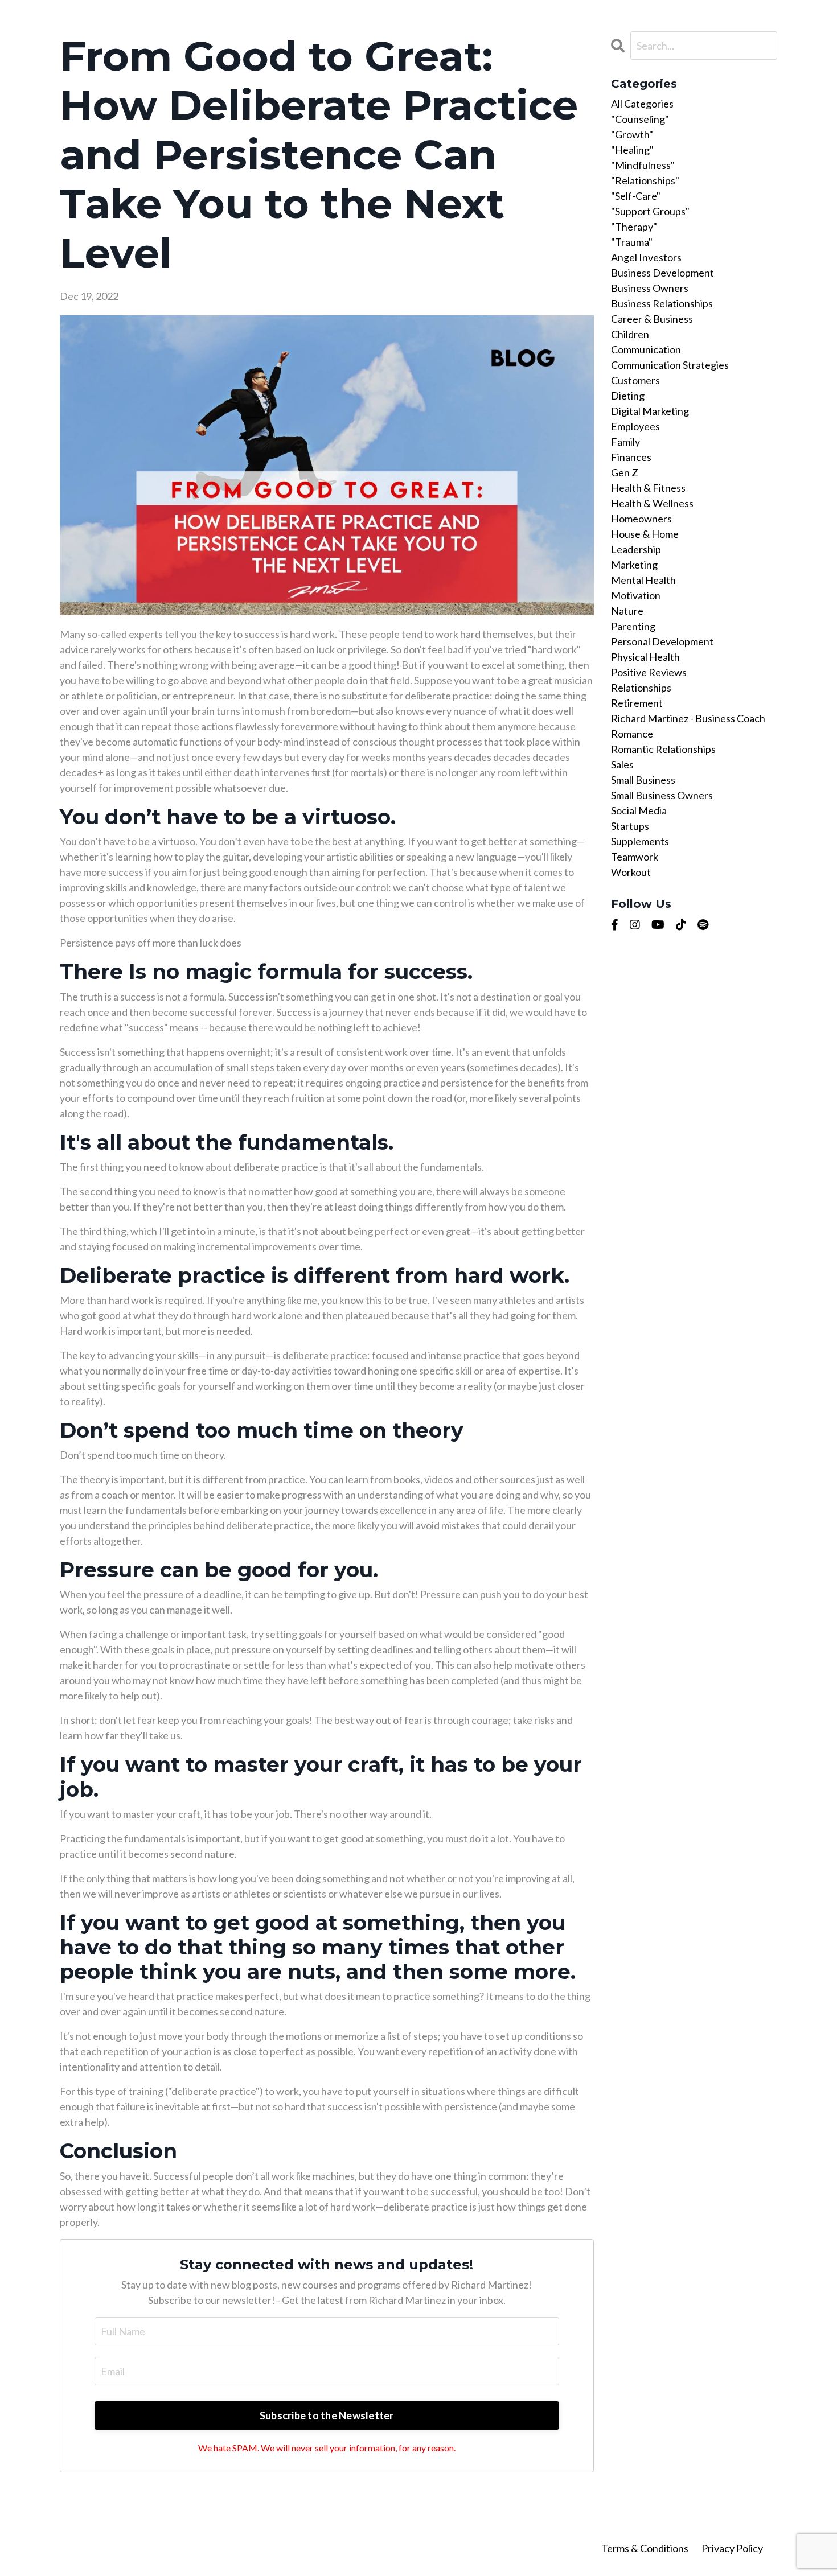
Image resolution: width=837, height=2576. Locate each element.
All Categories (642, 104)
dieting (628, 396)
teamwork (635, 857)
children (630, 334)
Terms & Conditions (646, 2548)
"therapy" (634, 227)
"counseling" (640, 119)
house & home (645, 534)
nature (627, 611)
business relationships (662, 303)
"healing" (632, 150)
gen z (625, 472)
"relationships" (645, 180)
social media (639, 810)
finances (631, 457)
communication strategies (670, 365)
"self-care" (636, 196)
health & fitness (648, 488)
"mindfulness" (643, 165)
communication (646, 349)
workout (631, 872)
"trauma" (632, 242)
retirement (637, 703)
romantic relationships (663, 749)
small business (643, 780)
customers (635, 380)
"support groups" (650, 211)
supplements (640, 841)
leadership (636, 549)
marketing (634, 565)
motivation (636, 595)
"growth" (632, 134)
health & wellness (652, 503)
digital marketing (650, 411)
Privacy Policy (732, 2548)
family (625, 442)
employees (635, 426)
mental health (643, 580)
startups (630, 826)
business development (662, 273)
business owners (650, 288)
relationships (641, 688)
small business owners (662, 795)
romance (632, 734)
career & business (652, 319)
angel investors (646, 257)
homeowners (641, 519)
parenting (633, 626)
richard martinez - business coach (688, 718)
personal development (662, 641)
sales (622, 764)
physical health (645, 657)
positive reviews (649, 672)
